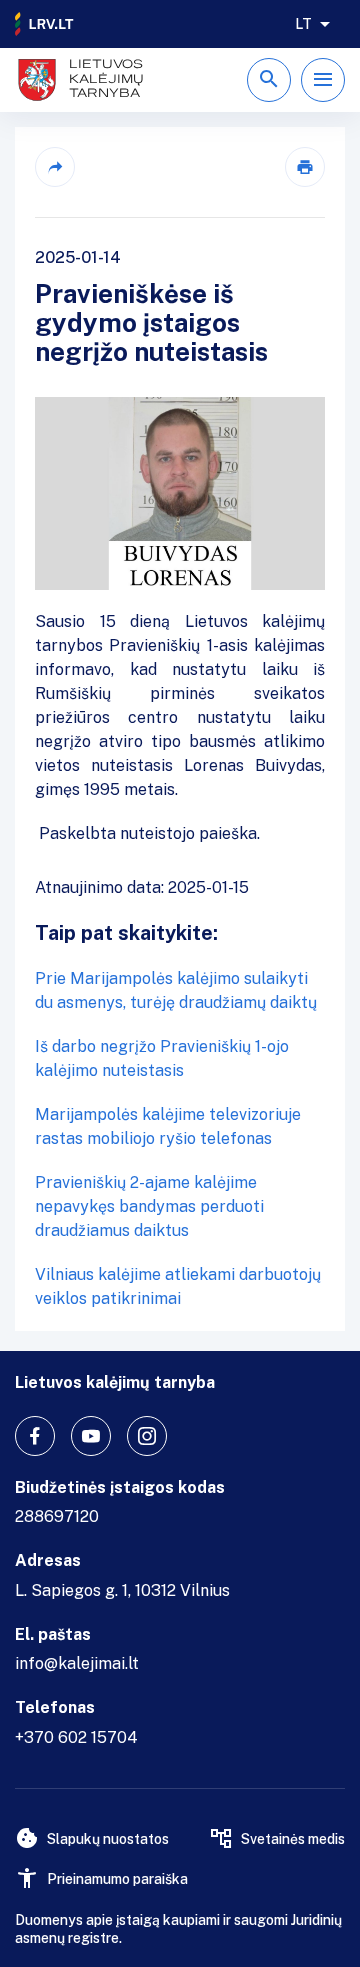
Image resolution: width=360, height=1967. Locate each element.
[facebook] (35, 1436)
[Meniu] (323, 80)
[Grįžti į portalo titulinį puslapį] (45, 24)
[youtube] (91, 1436)
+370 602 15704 (76, 1737)
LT (303, 24)
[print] (305, 167)
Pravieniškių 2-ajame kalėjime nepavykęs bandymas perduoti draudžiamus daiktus (149, 1206)
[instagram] (147, 1436)
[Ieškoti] (269, 80)
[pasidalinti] (55, 167)
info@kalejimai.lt (77, 1663)
